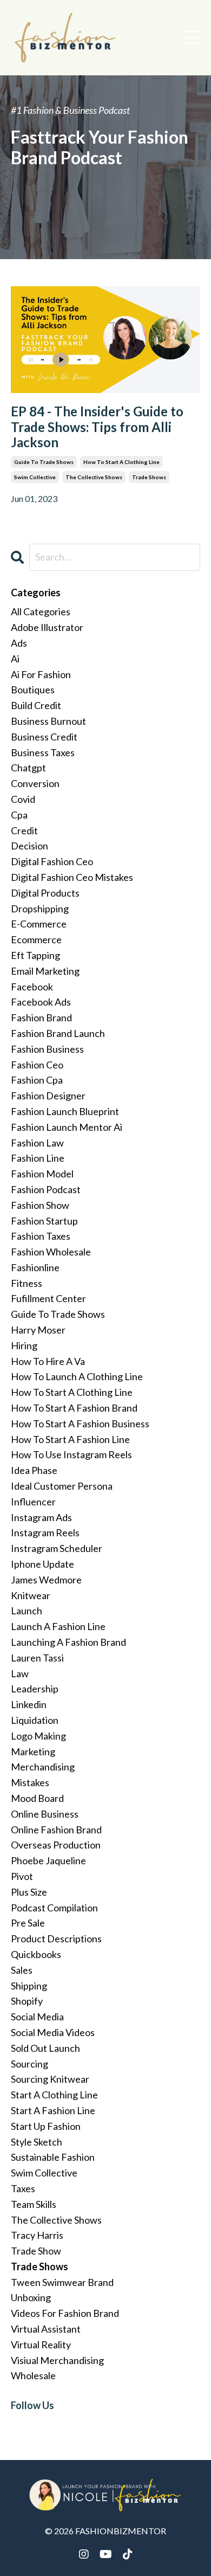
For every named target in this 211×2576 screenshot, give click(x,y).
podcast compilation (54, 1908)
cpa (19, 815)
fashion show (40, 1205)
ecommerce (36, 939)
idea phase (34, 1470)
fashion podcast (46, 1189)
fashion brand (41, 1017)
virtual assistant (46, 2329)
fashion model (42, 1174)
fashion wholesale (51, 1252)
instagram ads (41, 1517)
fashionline (35, 1267)
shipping (29, 1986)
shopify (27, 2001)
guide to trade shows (44, 462)
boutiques (33, 690)
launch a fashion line (58, 1626)
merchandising (43, 1767)
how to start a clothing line (121, 462)
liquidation (35, 1720)
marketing (33, 1751)
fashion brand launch (58, 1033)
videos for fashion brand (65, 2313)
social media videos (53, 2032)
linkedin (29, 1704)
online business (45, 1814)
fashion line (38, 1158)
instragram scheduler (57, 1548)
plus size (29, 1892)
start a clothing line (54, 2095)
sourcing (29, 2064)
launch (27, 1611)
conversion (35, 783)
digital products (45, 893)
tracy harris (37, 2235)
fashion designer (48, 1096)
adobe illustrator (47, 627)
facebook (32, 987)
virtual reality (41, 2345)
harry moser (38, 1330)
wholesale (33, 2375)
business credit (44, 737)
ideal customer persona (62, 1486)
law (20, 1673)
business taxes (43, 752)
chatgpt (28, 768)
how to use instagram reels (71, 1454)
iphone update (42, 1564)
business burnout (48, 721)
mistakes (30, 1782)
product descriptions (56, 1939)
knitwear (31, 1595)
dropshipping (40, 909)
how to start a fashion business (80, 1424)
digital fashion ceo (52, 861)
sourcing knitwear (50, 2079)
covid (23, 799)
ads (19, 643)
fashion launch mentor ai (67, 1127)
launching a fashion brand (68, 1642)
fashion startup (44, 1221)
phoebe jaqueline (48, 1860)
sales (22, 1970)
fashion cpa (37, 1080)
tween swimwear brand (62, 2282)
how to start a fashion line (70, 1439)
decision (29, 846)
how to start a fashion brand (74, 1408)
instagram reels (45, 1532)
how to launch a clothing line (77, 1376)
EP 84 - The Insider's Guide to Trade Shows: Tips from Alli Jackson (97, 427)
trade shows (149, 477)
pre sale (28, 1923)
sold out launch (45, 2048)
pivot (22, 1876)
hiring (24, 1345)
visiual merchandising (57, 2360)
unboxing (31, 2297)
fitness (27, 1283)
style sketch (37, 2142)
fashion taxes (41, 1236)
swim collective (35, 477)
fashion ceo (37, 1065)
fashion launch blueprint (65, 1111)
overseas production (56, 1845)
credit (24, 830)
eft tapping (35, 955)
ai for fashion (41, 674)
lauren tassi (37, 1658)
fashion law (37, 1143)
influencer (33, 1502)
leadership (35, 1689)
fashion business (47, 1049)
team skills (34, 2204)
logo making (38, 1736)
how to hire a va (48, 1361)
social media (37, 2017)
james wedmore (46, 1580)
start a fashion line (53, 2110)
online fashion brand (56, 1830)
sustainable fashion (53, 2157)
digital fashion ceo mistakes (72, 877)
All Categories (41, 611)
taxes (23, 2188)
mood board (37, 1798)
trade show (36, 2251)
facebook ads (41, 1002)
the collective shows (94, 477)
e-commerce (39, 924)
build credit (36, 705)
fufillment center (48, 1298)
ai (15, 659)
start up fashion (46, 2126)
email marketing (45, 971)
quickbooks (36, 1954)
